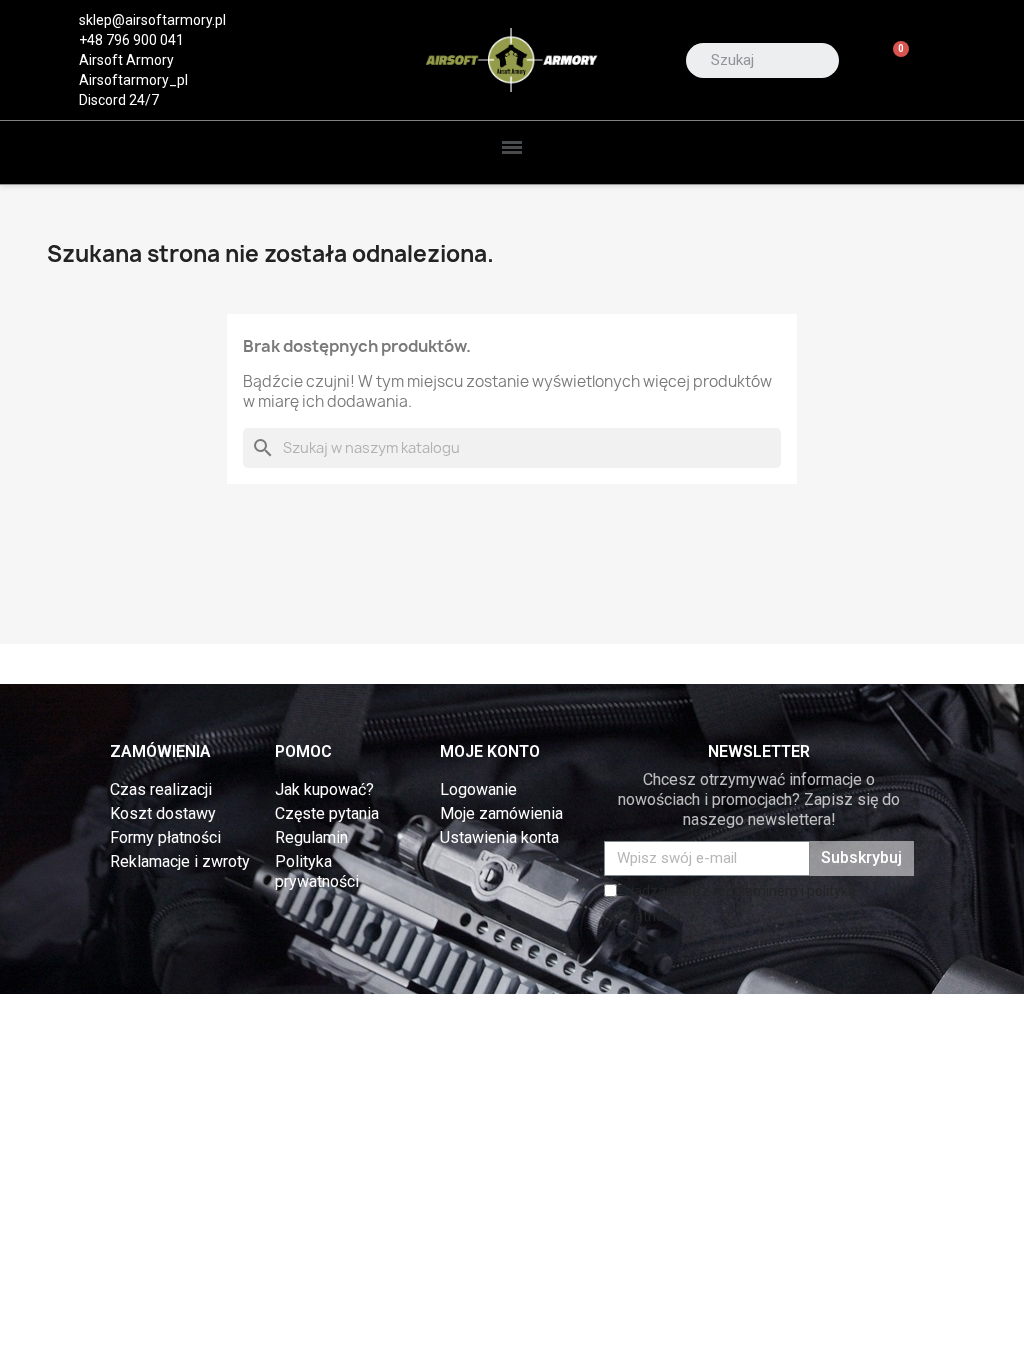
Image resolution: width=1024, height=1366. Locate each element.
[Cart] (892, 60)
